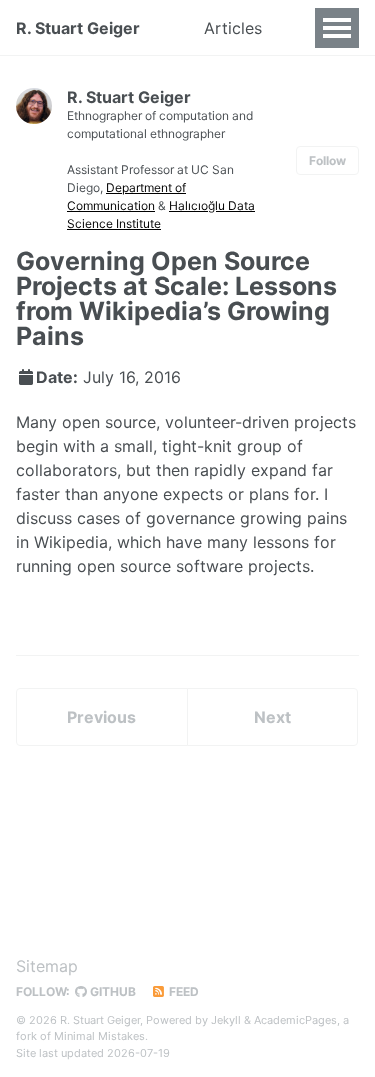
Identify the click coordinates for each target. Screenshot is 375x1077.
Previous (101, 717)
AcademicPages (295, 1020)
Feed (182, 991)
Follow (327, 160)
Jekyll (226, 1020)
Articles (233, 28)
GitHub (111, 991)
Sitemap (47, 966)
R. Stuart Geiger (78, 28)
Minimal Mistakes (99, 1036)
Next (272, 717)
